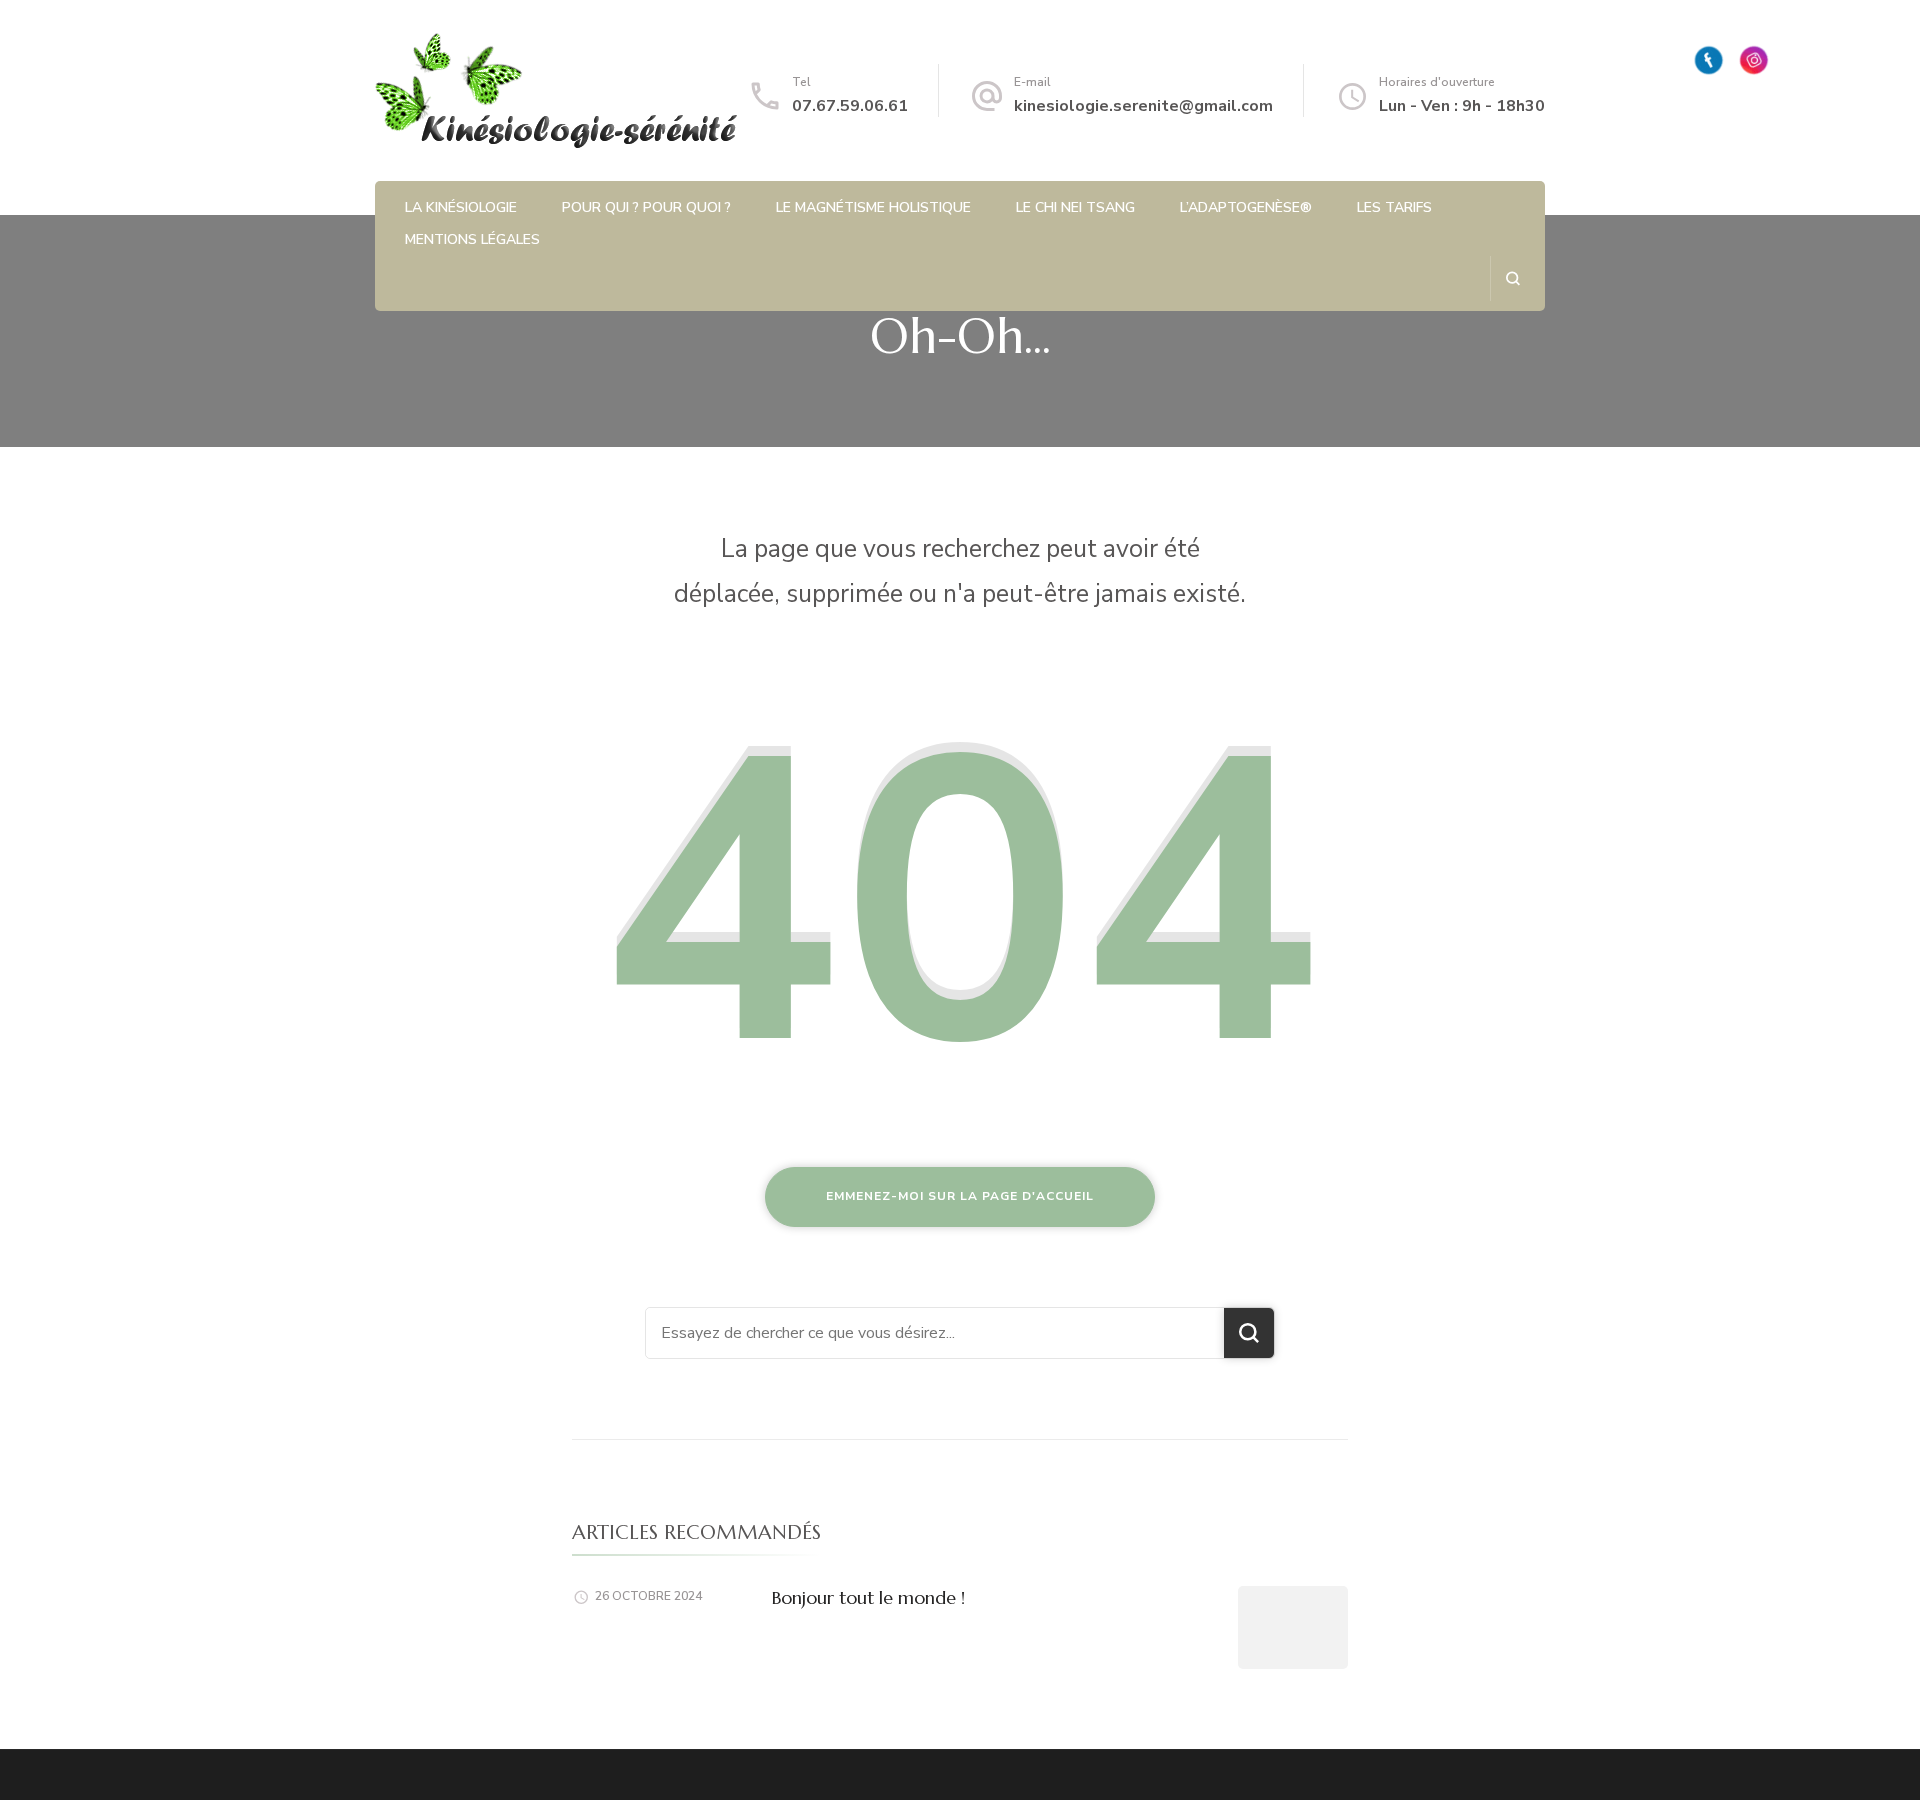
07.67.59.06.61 (850, 106)
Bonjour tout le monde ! (868, 1597)
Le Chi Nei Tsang (1075, 207)
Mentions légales (472, 239)
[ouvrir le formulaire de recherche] (1512, 278)
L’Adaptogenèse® (1246, 207)
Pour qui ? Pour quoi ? (646, 207)
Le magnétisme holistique (873, 207)
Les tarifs (1394, 207)
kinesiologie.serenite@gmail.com (1143, 106)
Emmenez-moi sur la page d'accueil (960, 1196)
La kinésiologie (461, 207)
